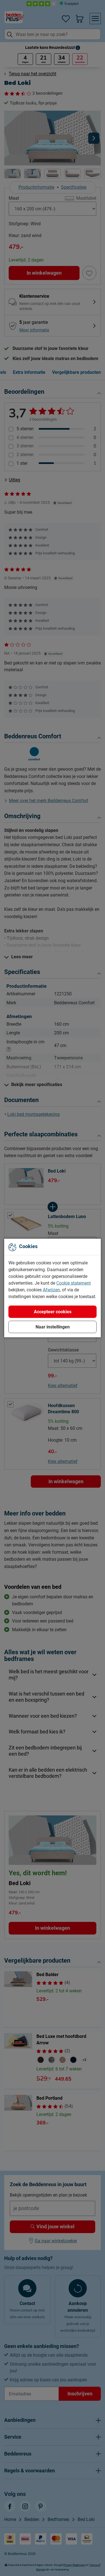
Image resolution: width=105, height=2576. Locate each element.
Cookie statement (73, 1283)
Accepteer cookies (53, 1312)
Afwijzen (51, 1290)
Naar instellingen (53, 1327)
